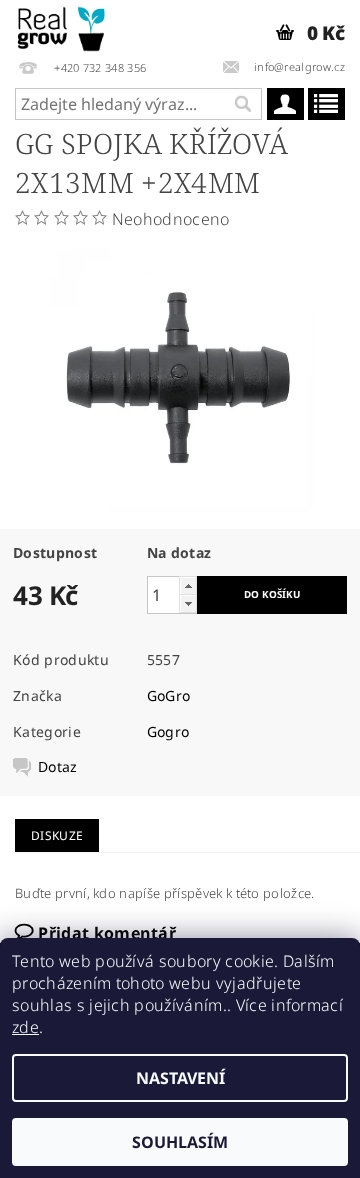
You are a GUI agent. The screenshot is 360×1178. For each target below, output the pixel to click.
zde (25, 1027)
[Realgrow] (62, 26)
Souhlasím (180, 1142)
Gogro (168, 731)
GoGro (169, 695)
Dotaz (58, 767)
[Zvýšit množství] (188, 585)
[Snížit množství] (188, 603)
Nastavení (180, 1078)
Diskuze (57, 835)
